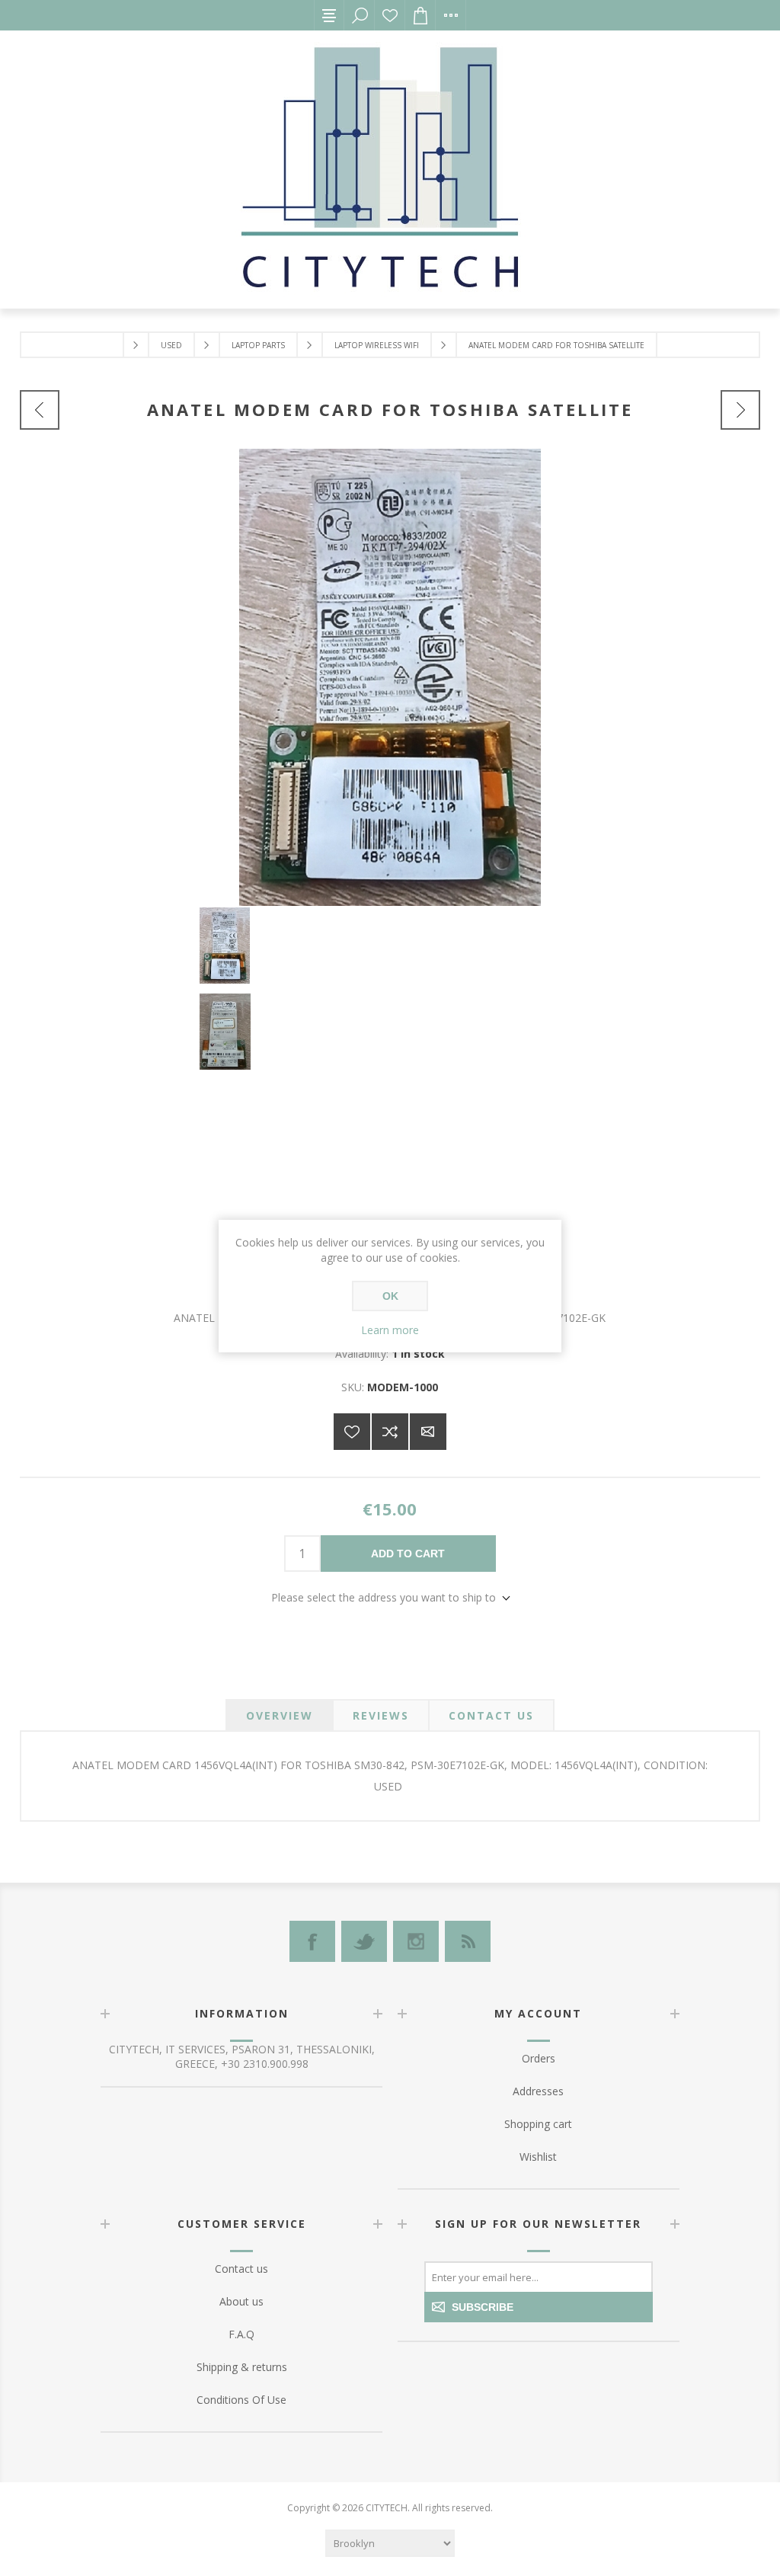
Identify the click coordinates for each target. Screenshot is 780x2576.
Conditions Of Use (241, 2400)
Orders (539, 2058)
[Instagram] (416, 1941)
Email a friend (428, 1432)
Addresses (538, 2091)
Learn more (390, 1330)
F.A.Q (241, 2334)
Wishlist (390, 15)
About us (241, 2301)
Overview (280, 1715)
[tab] (280, 1715)
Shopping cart (538, 2124)
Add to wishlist (352, 1432)
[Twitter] (364, 1941)
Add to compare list (390, 1432)
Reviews (381, 1715)
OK (390, 1296)
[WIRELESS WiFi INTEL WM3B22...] (40, 410)
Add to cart (408, 1554)
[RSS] (468, 1941)
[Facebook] (312, 1941)
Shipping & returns (242, 2367)
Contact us (241, 2269)
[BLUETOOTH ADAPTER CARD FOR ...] (740, 410)
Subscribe (483, 2307)
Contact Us (491, 1715)
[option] (390, 950)
